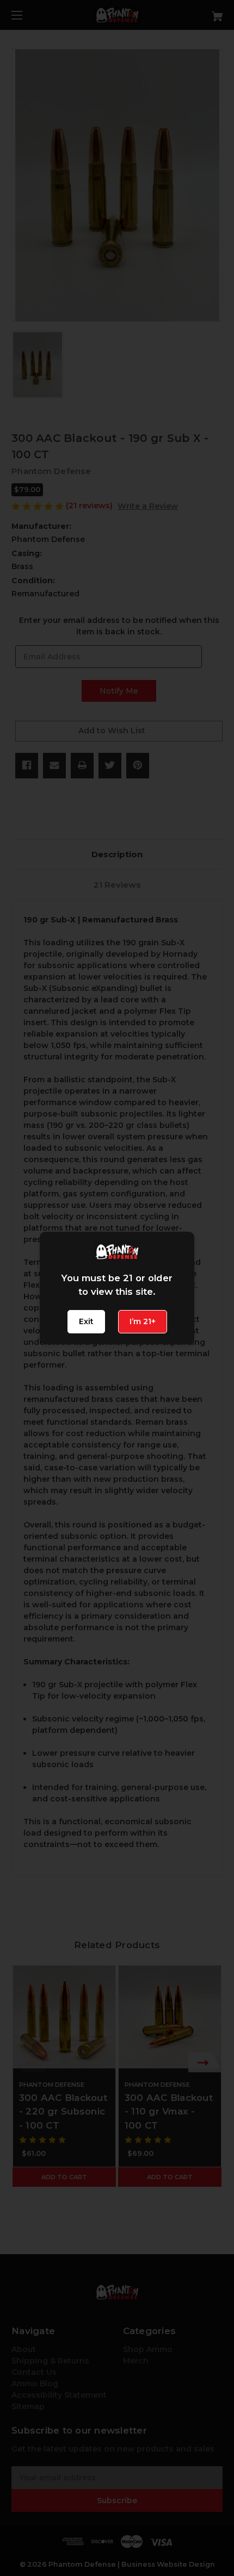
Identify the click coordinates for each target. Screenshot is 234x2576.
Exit (86, 1321)
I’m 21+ (143, 1321)
